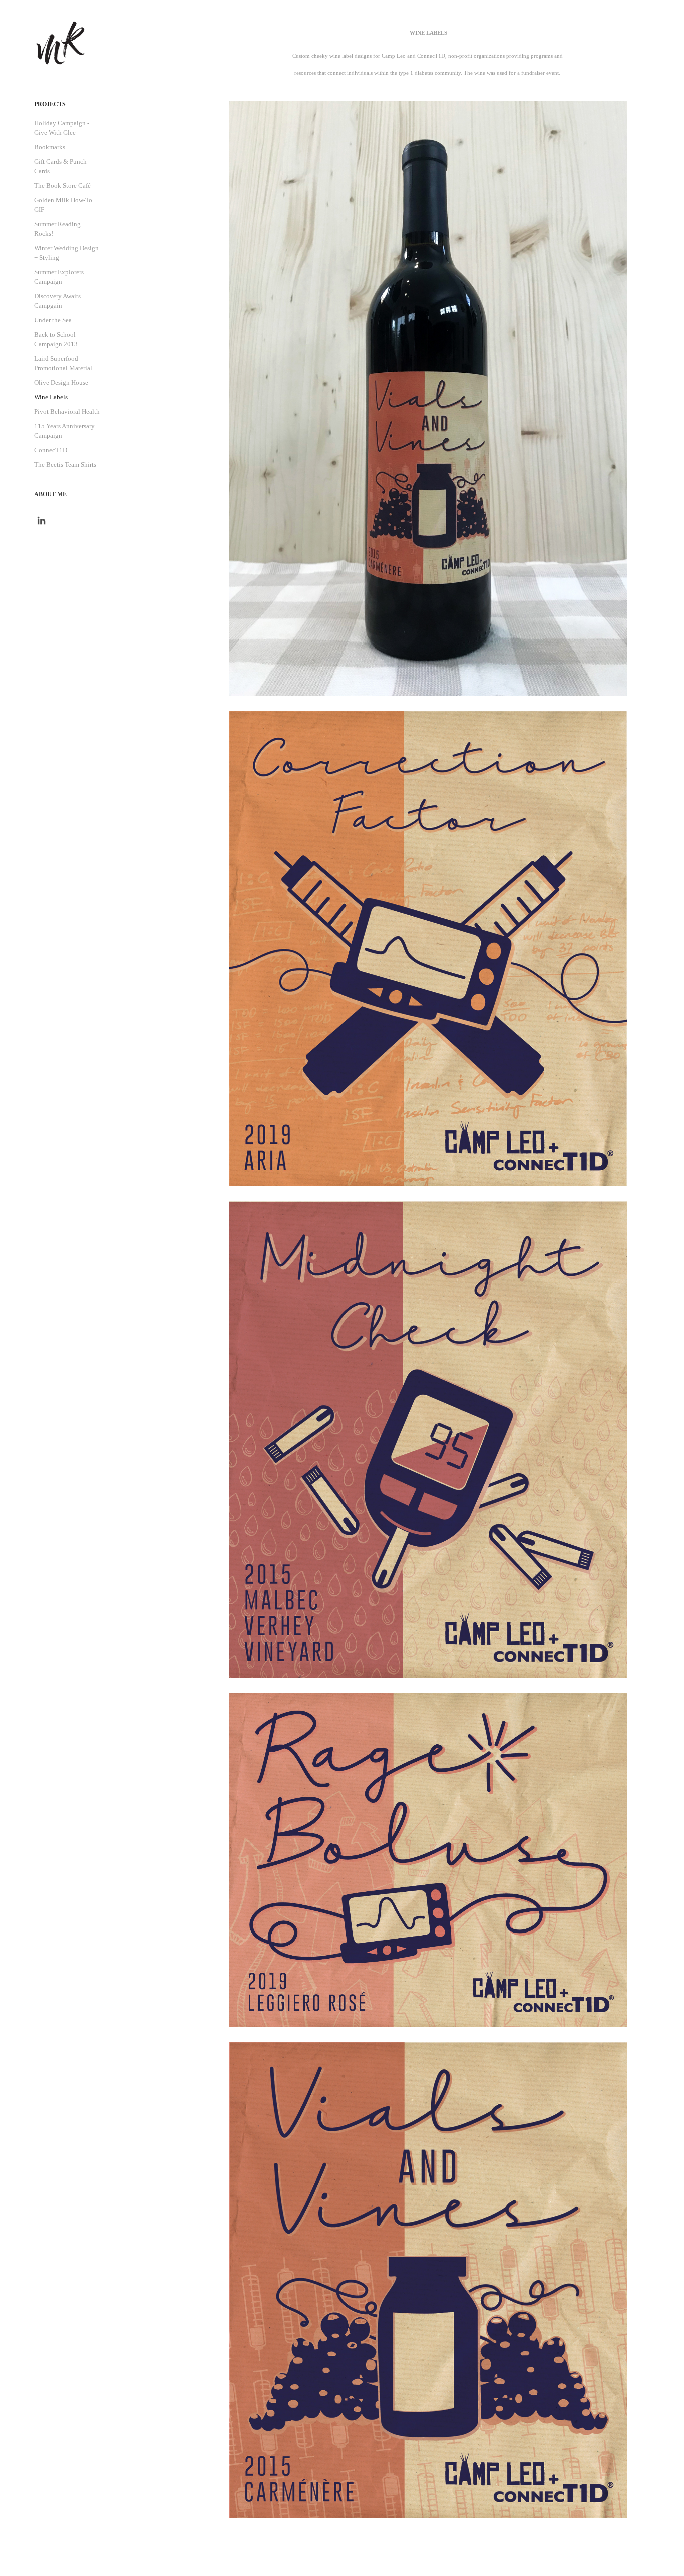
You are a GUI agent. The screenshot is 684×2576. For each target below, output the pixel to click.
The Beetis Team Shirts (65, 465)
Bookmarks (50, 147)
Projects (50, 104)
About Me (50, 494)
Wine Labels (51, 397)
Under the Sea (53, 320)
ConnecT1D (51, 450)
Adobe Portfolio (418, 2557)
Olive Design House (61, 383)
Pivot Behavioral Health (67, 412)
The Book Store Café (62, 185)
